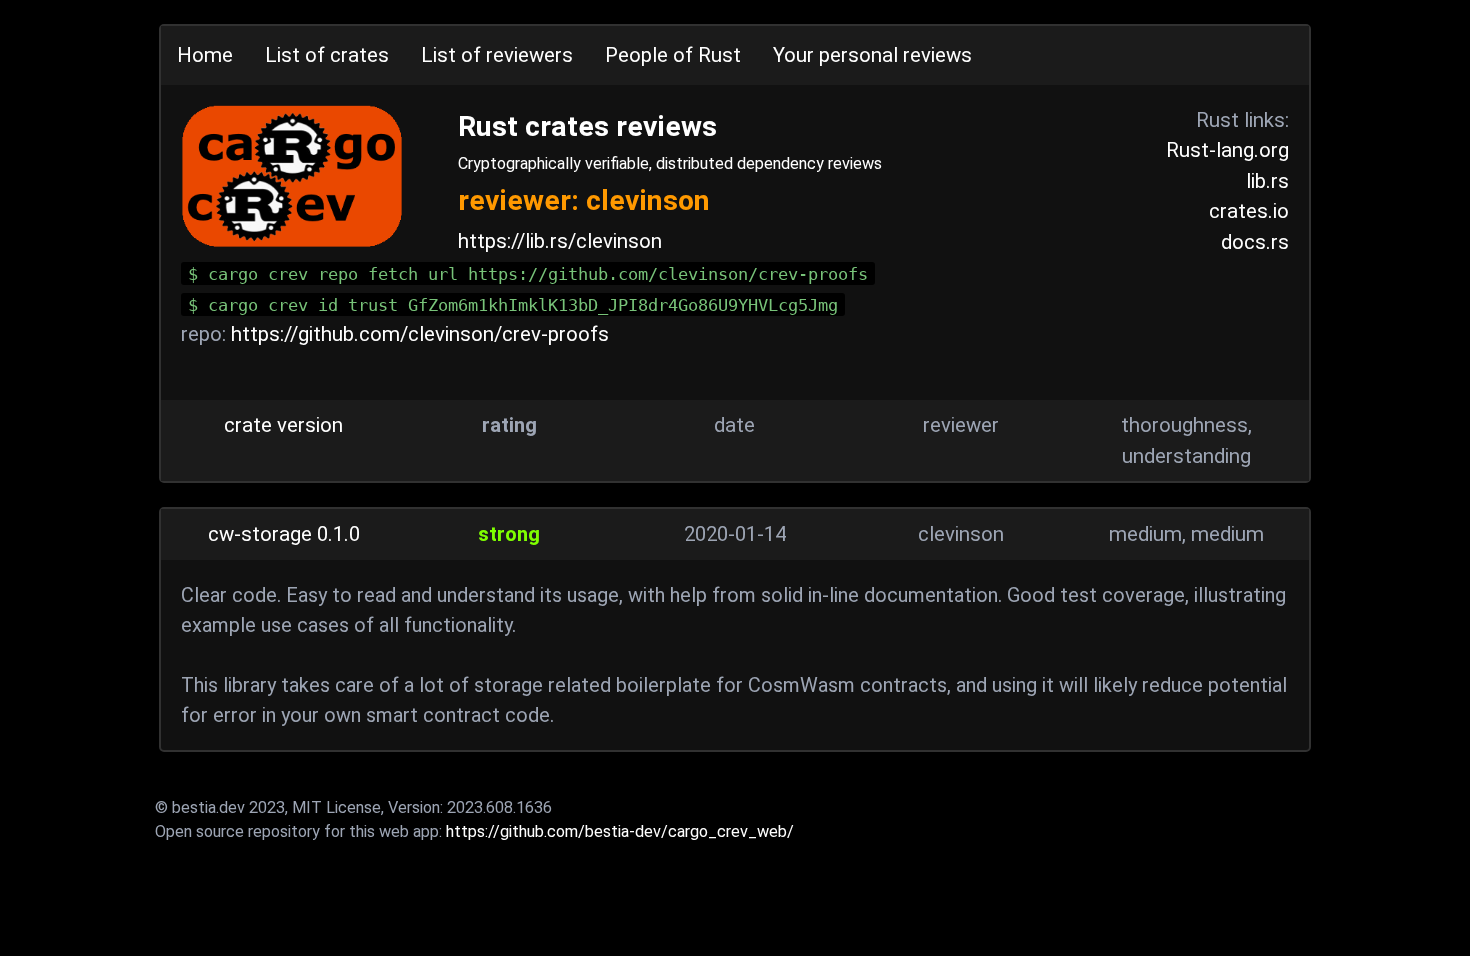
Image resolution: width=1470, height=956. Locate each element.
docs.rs (1255, 242)
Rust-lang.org (1227, 150)
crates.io (1249, 211)
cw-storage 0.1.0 (284, 534)
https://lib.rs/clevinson (560, 241)
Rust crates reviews (587, 126)
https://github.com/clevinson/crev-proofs (420, 334)
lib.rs (1267, 181)
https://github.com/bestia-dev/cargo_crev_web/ (620, 831)
